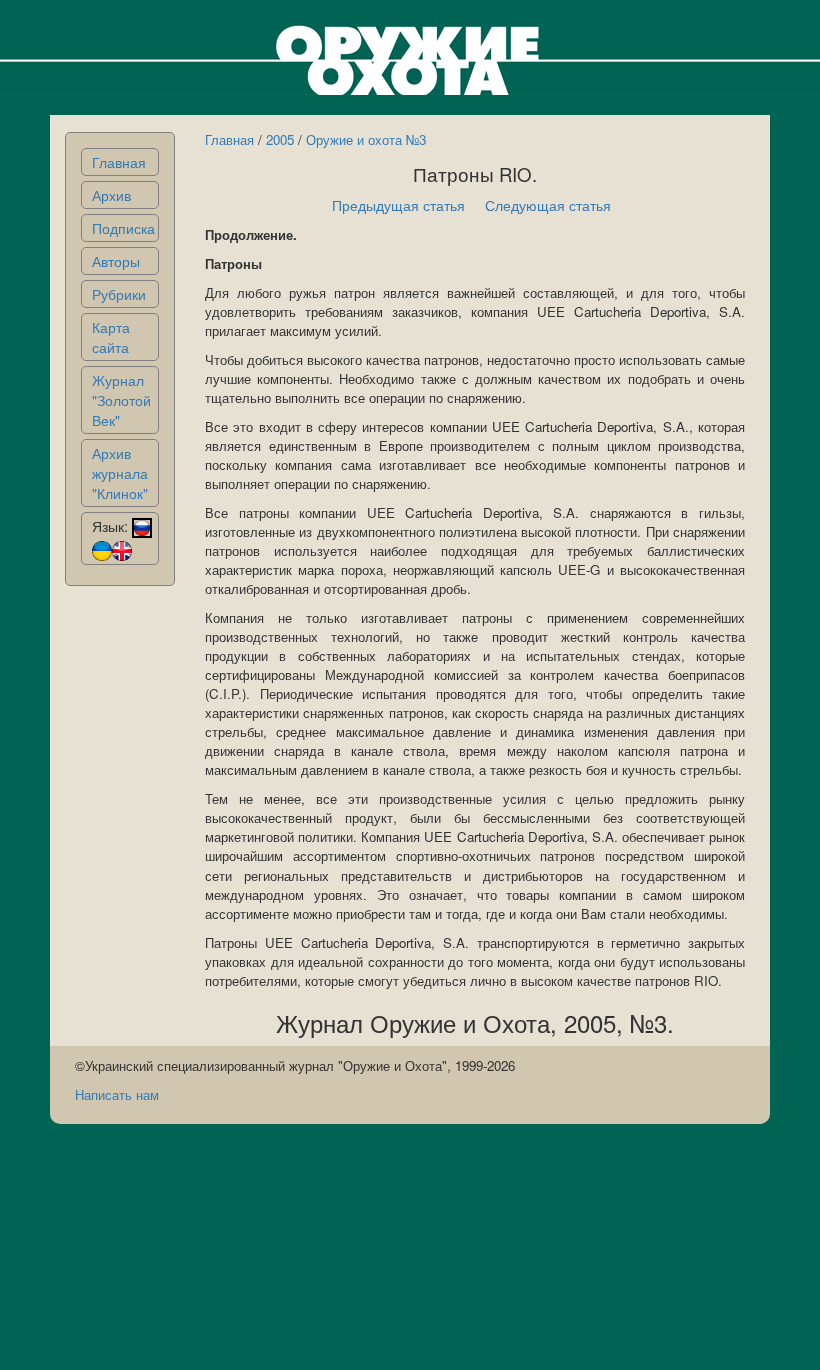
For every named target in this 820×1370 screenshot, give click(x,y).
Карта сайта (111, 337)
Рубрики (119, 294)
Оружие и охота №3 (366, 139)
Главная (119, 162)
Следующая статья (548, 205)
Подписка (123, 228)
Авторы (116, 261)
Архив (111, 195)
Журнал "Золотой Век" (121, 400)
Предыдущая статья (398, 205)
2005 (280, 139)
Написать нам (117, 1094)
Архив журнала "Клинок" (120, 473)
